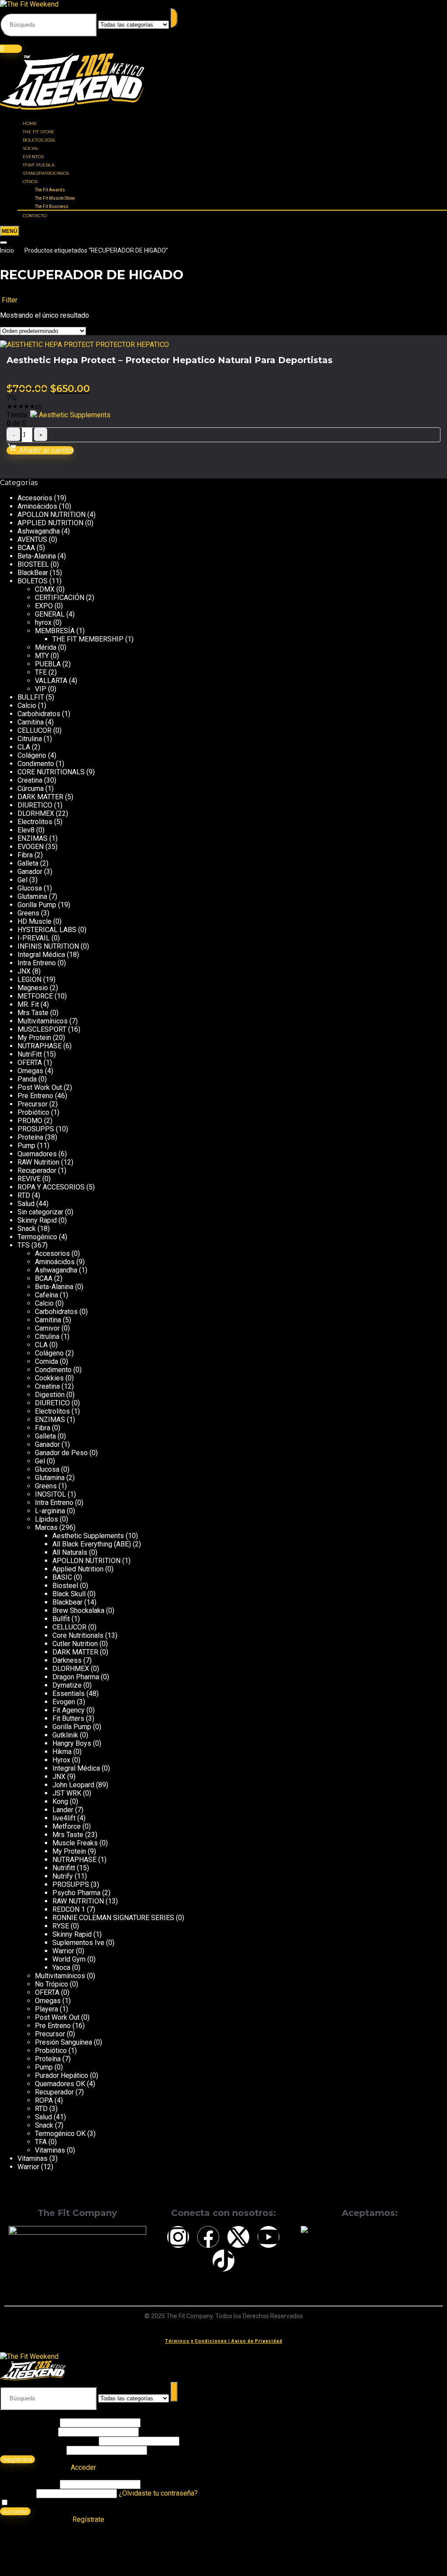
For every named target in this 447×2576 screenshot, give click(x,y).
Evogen (64, 1702)
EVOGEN (31, 847)
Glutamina (32, 896)
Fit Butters (68, 1718)
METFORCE (35, 996)
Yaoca (61, 1968)
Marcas (46, 1527)
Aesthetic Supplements (75, 415)
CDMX (45, 589)
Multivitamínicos (43, 1021)
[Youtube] (268, 2237)
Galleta (28, 863)
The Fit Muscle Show (55, 198)
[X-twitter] (238, 2237)
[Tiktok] (223, 2261)
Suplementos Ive (78, 1943)
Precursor (33, 1104)
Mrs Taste (33, 1013)
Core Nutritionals (78, 1635)
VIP (41, 689)
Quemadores (37, 1154)
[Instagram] (178, 2237)
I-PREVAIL (34, 938)
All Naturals (70, 1552)
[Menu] (10, 231)
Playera (46, 2009)
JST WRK (67, 1793)
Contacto (35, 216)
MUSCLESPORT (42, 1029)
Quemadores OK (60, 2084)
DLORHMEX (36, 813)
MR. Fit (28, 1004)
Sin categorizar (40, 1212)
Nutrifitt (64, 1868)
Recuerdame (29, 2503)
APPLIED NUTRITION (50, 523)
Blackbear (67, 1602)
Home (30, 123)
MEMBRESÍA (55, 631)
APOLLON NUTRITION (52, 515)
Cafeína (46, 1295)
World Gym (69, 1959)
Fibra (25, 855)
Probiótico (33, 1112)
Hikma (62, 1752)
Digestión (50, 1395)
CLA (24, 747)
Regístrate (17, 2459)
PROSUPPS (36, 1129)
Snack (27, 1229)
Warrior (63, 1951)
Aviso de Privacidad (257, 2341)
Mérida (46, 647)
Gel (22, 880)
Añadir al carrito (45, 450)
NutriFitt (30, 1054)
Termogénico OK (60, 2134)
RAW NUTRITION (78, 1901)
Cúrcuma (31, 789)
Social (31, 148)
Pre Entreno (35, 1096)
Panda (27, 1079)
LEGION (29, 979)
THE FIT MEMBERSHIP (88, 639)
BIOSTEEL (33, 564)
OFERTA (30, 1063)
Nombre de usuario (29, 2422)
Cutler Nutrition (75, 1644)
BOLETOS (33, 581)
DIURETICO (35, 805)
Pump (26, 1146)
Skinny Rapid (37, 1220)
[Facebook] (208, 2237)
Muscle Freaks (75, 1843)
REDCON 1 (69, 1909)
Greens (28, 913)
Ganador (30, 872)
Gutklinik (65, 1735)
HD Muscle (34, 921)
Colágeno (32, 755)
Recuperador (37, 1170)
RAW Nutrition (38, 1162)
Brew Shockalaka (78, 1610)
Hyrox (61, 1760)
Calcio (27, 706)
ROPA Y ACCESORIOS (51, 1187)
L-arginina (50, 1511)
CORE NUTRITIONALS (51, 772)
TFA (41, 2142)
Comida (46, 1361)
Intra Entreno (37, 963)
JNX (24, 971)
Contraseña (48, 2441)
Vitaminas (50, 2150)
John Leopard (73, 1785)
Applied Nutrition (78, 1569)
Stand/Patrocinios (46, 173)
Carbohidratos (39, 714)
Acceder (15, 2511)
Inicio (7, 250)
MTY (42, 656)
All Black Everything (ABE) (92, 1544)
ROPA (44, 2100)
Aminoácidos (37, 506)
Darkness (67, 1660)
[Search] (3, 243)
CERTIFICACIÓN (60, 598)
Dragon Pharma (76, 1677)
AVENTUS (32, 539)
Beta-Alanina (37, 556)
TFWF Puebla (39, 165)
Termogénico (37, 1237)
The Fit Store (39, 132)
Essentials (69, 1694)
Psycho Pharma (76, 1893)
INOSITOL (50, 1494)
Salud (26, 1204)
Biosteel (65, 1586)
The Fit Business (52, 206)
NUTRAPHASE (40, 1046)
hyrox (43, 622)
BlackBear (33, 573)
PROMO (30, 1121)
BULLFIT (31, 697)
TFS (24, 1245)
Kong (60, 1801)
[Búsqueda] (174, 18)
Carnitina (31, 722)
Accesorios (35, 498)
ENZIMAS (33, 838)
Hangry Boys (72, 1743)
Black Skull (69, 1594)
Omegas (30, 1071)
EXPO (44, 606)
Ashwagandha (39, 531)
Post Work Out (40, 1087)
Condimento (36, 764)
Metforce (67, 1826)
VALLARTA (51, 681)
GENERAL (50, 614)
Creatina (30, 780)
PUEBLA (48, 664)
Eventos (33, 157)
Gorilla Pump (37, 905)
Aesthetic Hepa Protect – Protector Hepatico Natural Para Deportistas (170, 360)
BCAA (26, 548)
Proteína (30, 1137)
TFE (41, 672)
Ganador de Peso (61, 1453)
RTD (24, 1195)
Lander (63, 1810)
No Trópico (52, 1984)
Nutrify (63, 1876)
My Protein (34, 1038)
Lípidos (46, 1519)
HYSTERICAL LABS (47, 930)
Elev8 (26, 830)
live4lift (64, 1818)
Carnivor (47, 1328)
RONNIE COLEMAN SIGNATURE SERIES (113, 1918)
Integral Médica (41, 955)
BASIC (62, 1577)
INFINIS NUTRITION (48, 946)
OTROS (30, 182)
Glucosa (30, 888)
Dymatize (67, 1685)
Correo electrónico (28, 2432)
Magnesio (33, 988)
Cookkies (49, 1378)
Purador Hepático (62, 2075)
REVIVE (29, 1179)
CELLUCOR (34, 730)
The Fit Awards (50, 190)
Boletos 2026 (39, 140)
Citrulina (30, 739)
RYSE (61, 1926)
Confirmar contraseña (32, 2450)
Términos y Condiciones (196, 2341)
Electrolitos (35, 822)
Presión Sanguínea (64, 2042)
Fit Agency (69, 1710)
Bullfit (61, 1619)
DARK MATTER (40, 797)
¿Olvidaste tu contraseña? (158, 2493)
